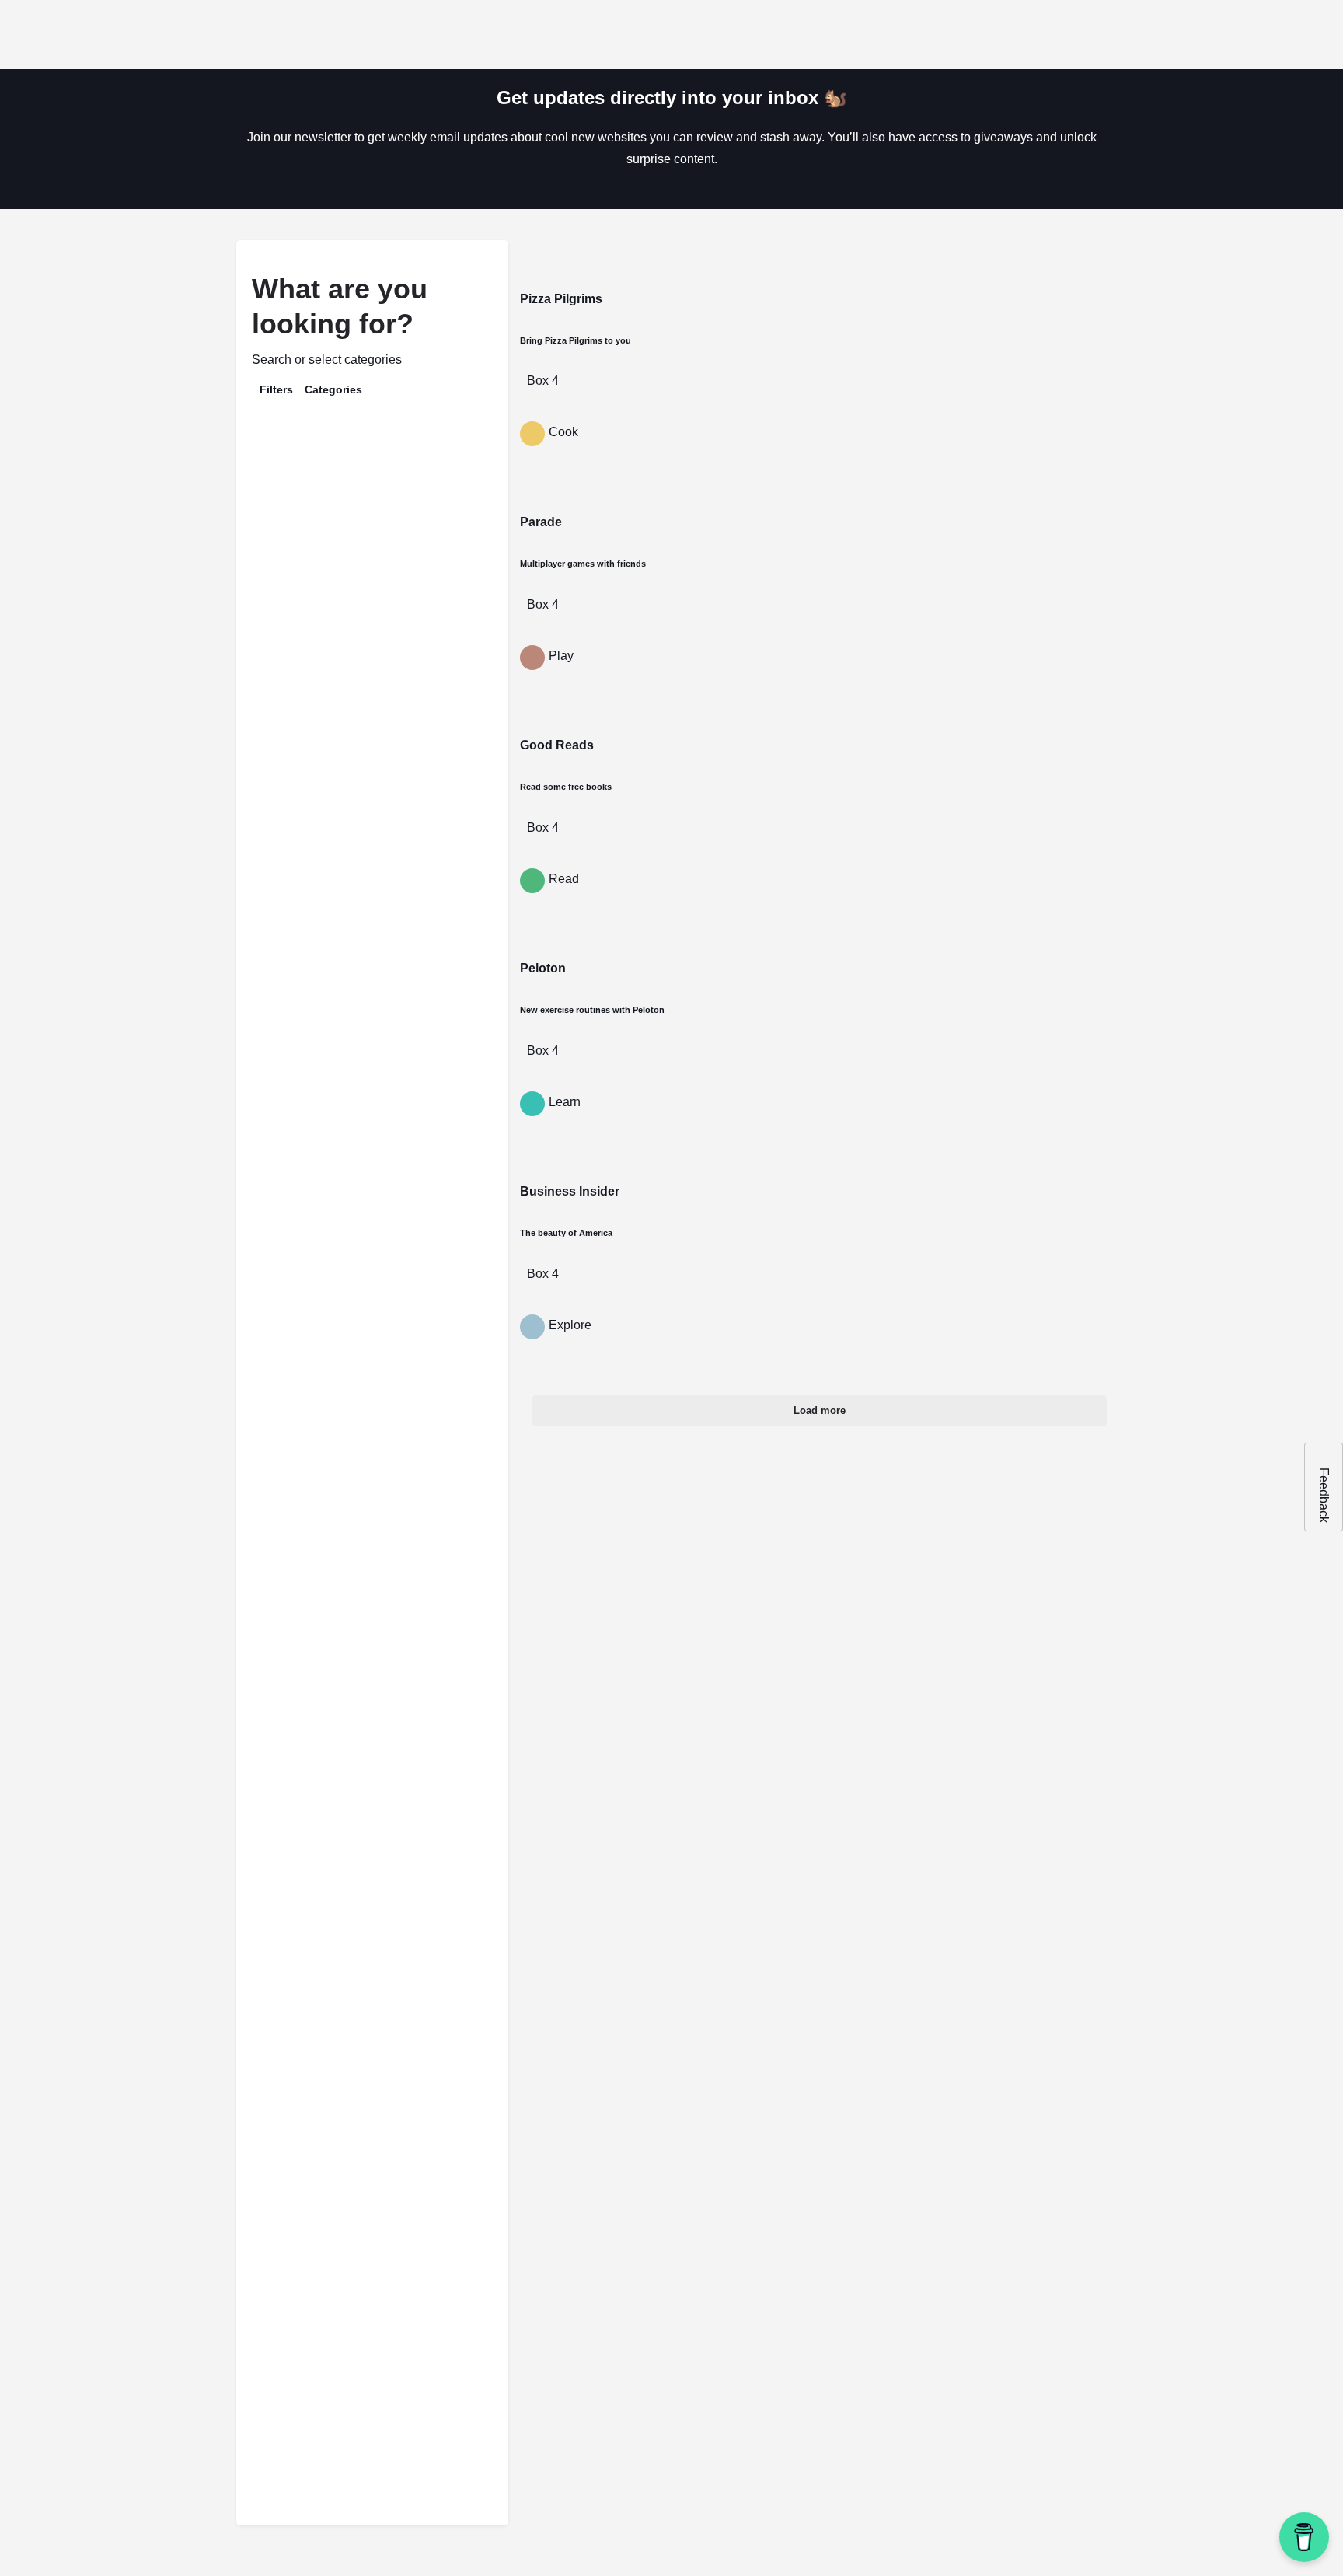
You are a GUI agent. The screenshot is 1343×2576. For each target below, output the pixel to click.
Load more (820, 1410)
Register (1186, 35)
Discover (834, 35)
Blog (979, 35)
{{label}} (279, 749)
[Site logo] (59, 34)
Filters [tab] (276, 389)
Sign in (1133, 35)
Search (380, 437)
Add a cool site (1275, 35)
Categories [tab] (333, 389)
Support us (1045, 35)
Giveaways (912, 35)
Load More (316, 1470)
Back (382, 482)
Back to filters (381, 1144)
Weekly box (753, 35)
